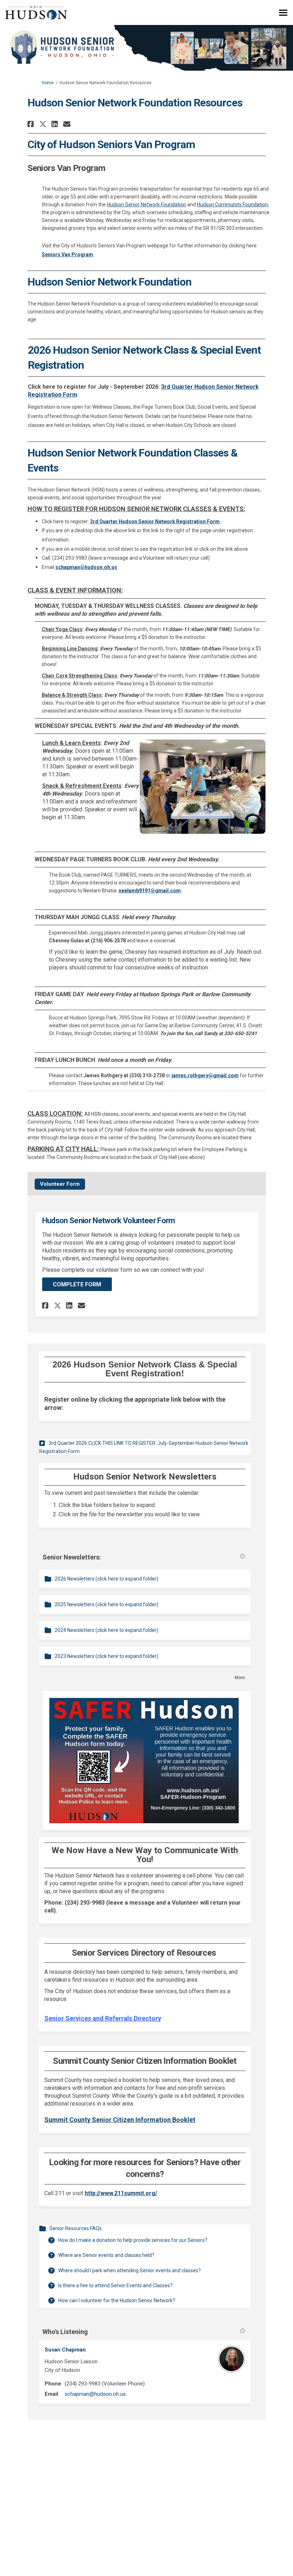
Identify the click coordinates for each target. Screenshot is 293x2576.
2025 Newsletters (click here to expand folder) (106, 1604)
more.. (241, 1678)
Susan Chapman (65, 2350)
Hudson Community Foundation (232, 205)
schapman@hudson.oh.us (95, 2394)
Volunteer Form (60, 1184)
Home (48, 83)
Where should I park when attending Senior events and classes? (130, 2270)
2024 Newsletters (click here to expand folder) (106, 1630)
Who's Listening (65, 2332)
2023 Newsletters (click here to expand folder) (106, 1656)
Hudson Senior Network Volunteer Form (109, 1221)
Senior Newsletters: (72, 1557)
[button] (32, 124)
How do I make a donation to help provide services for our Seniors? (133, 2240)
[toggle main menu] (283, 13)
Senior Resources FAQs (76, 2228)
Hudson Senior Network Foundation (146, 205)
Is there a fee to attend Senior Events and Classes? (115, 2285)
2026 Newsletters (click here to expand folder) (106, 1579)
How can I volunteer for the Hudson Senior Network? (117, 2300)
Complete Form (77, 1284)
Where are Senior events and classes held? (106, 2255)
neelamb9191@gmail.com (150, 891)
